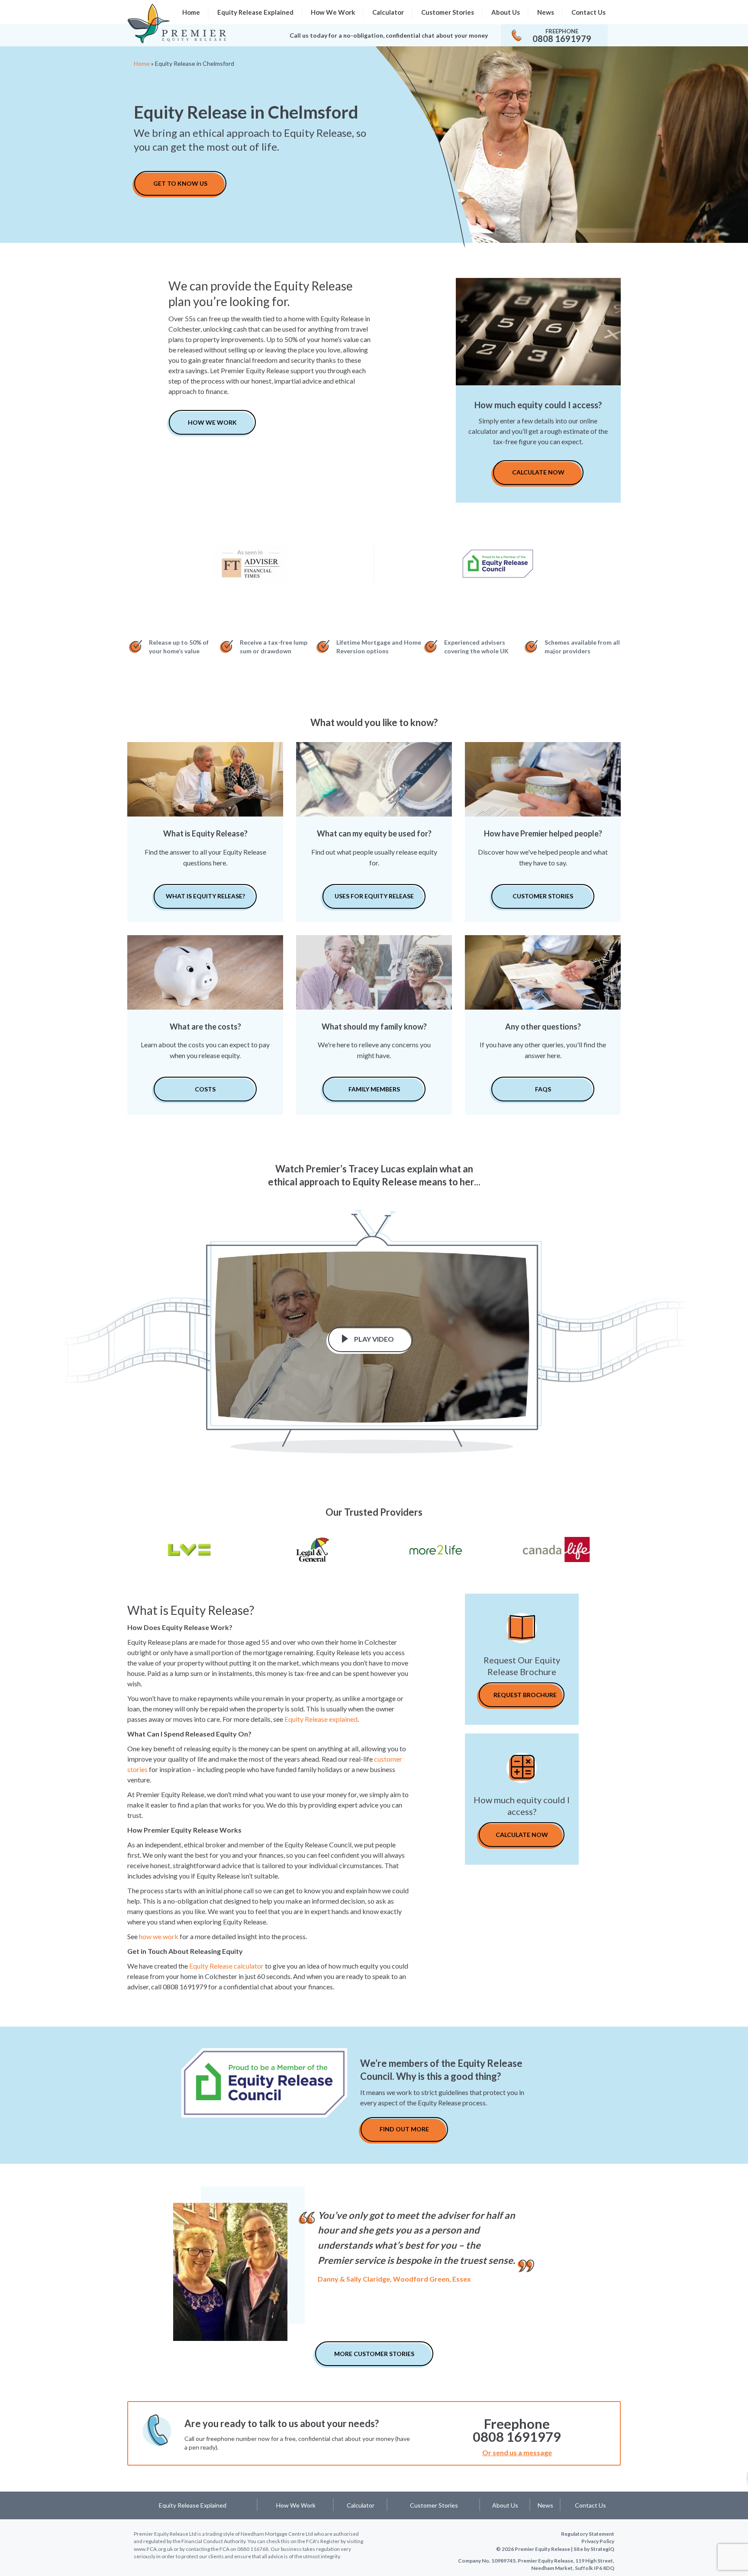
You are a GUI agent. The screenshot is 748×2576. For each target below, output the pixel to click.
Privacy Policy (598, 2541)
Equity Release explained (321, 1719)
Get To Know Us (180, 183)
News (546, 12)
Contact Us (588, 12)
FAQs (543, 1089)
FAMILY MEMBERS (374, 1089)
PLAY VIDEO (374, 1339)
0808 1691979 (562, 39)
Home (142, 63)
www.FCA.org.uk (153, 2549)
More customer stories (374, 2354)
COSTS (205, 1089)
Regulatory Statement (588, 2534)
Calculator (388, 12)
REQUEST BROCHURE (525, 1695)
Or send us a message (517, 2452)
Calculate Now (538, 472)
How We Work (333, 12)
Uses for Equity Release (374, 896)
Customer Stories (448, 12)
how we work (159, 1936)
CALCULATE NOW (522, 1835)
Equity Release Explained (255, 12)
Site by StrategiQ (594, 2549)
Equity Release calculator (226, 1966)
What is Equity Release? (205, 896)
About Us (506, 12)
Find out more (404, 2129)
